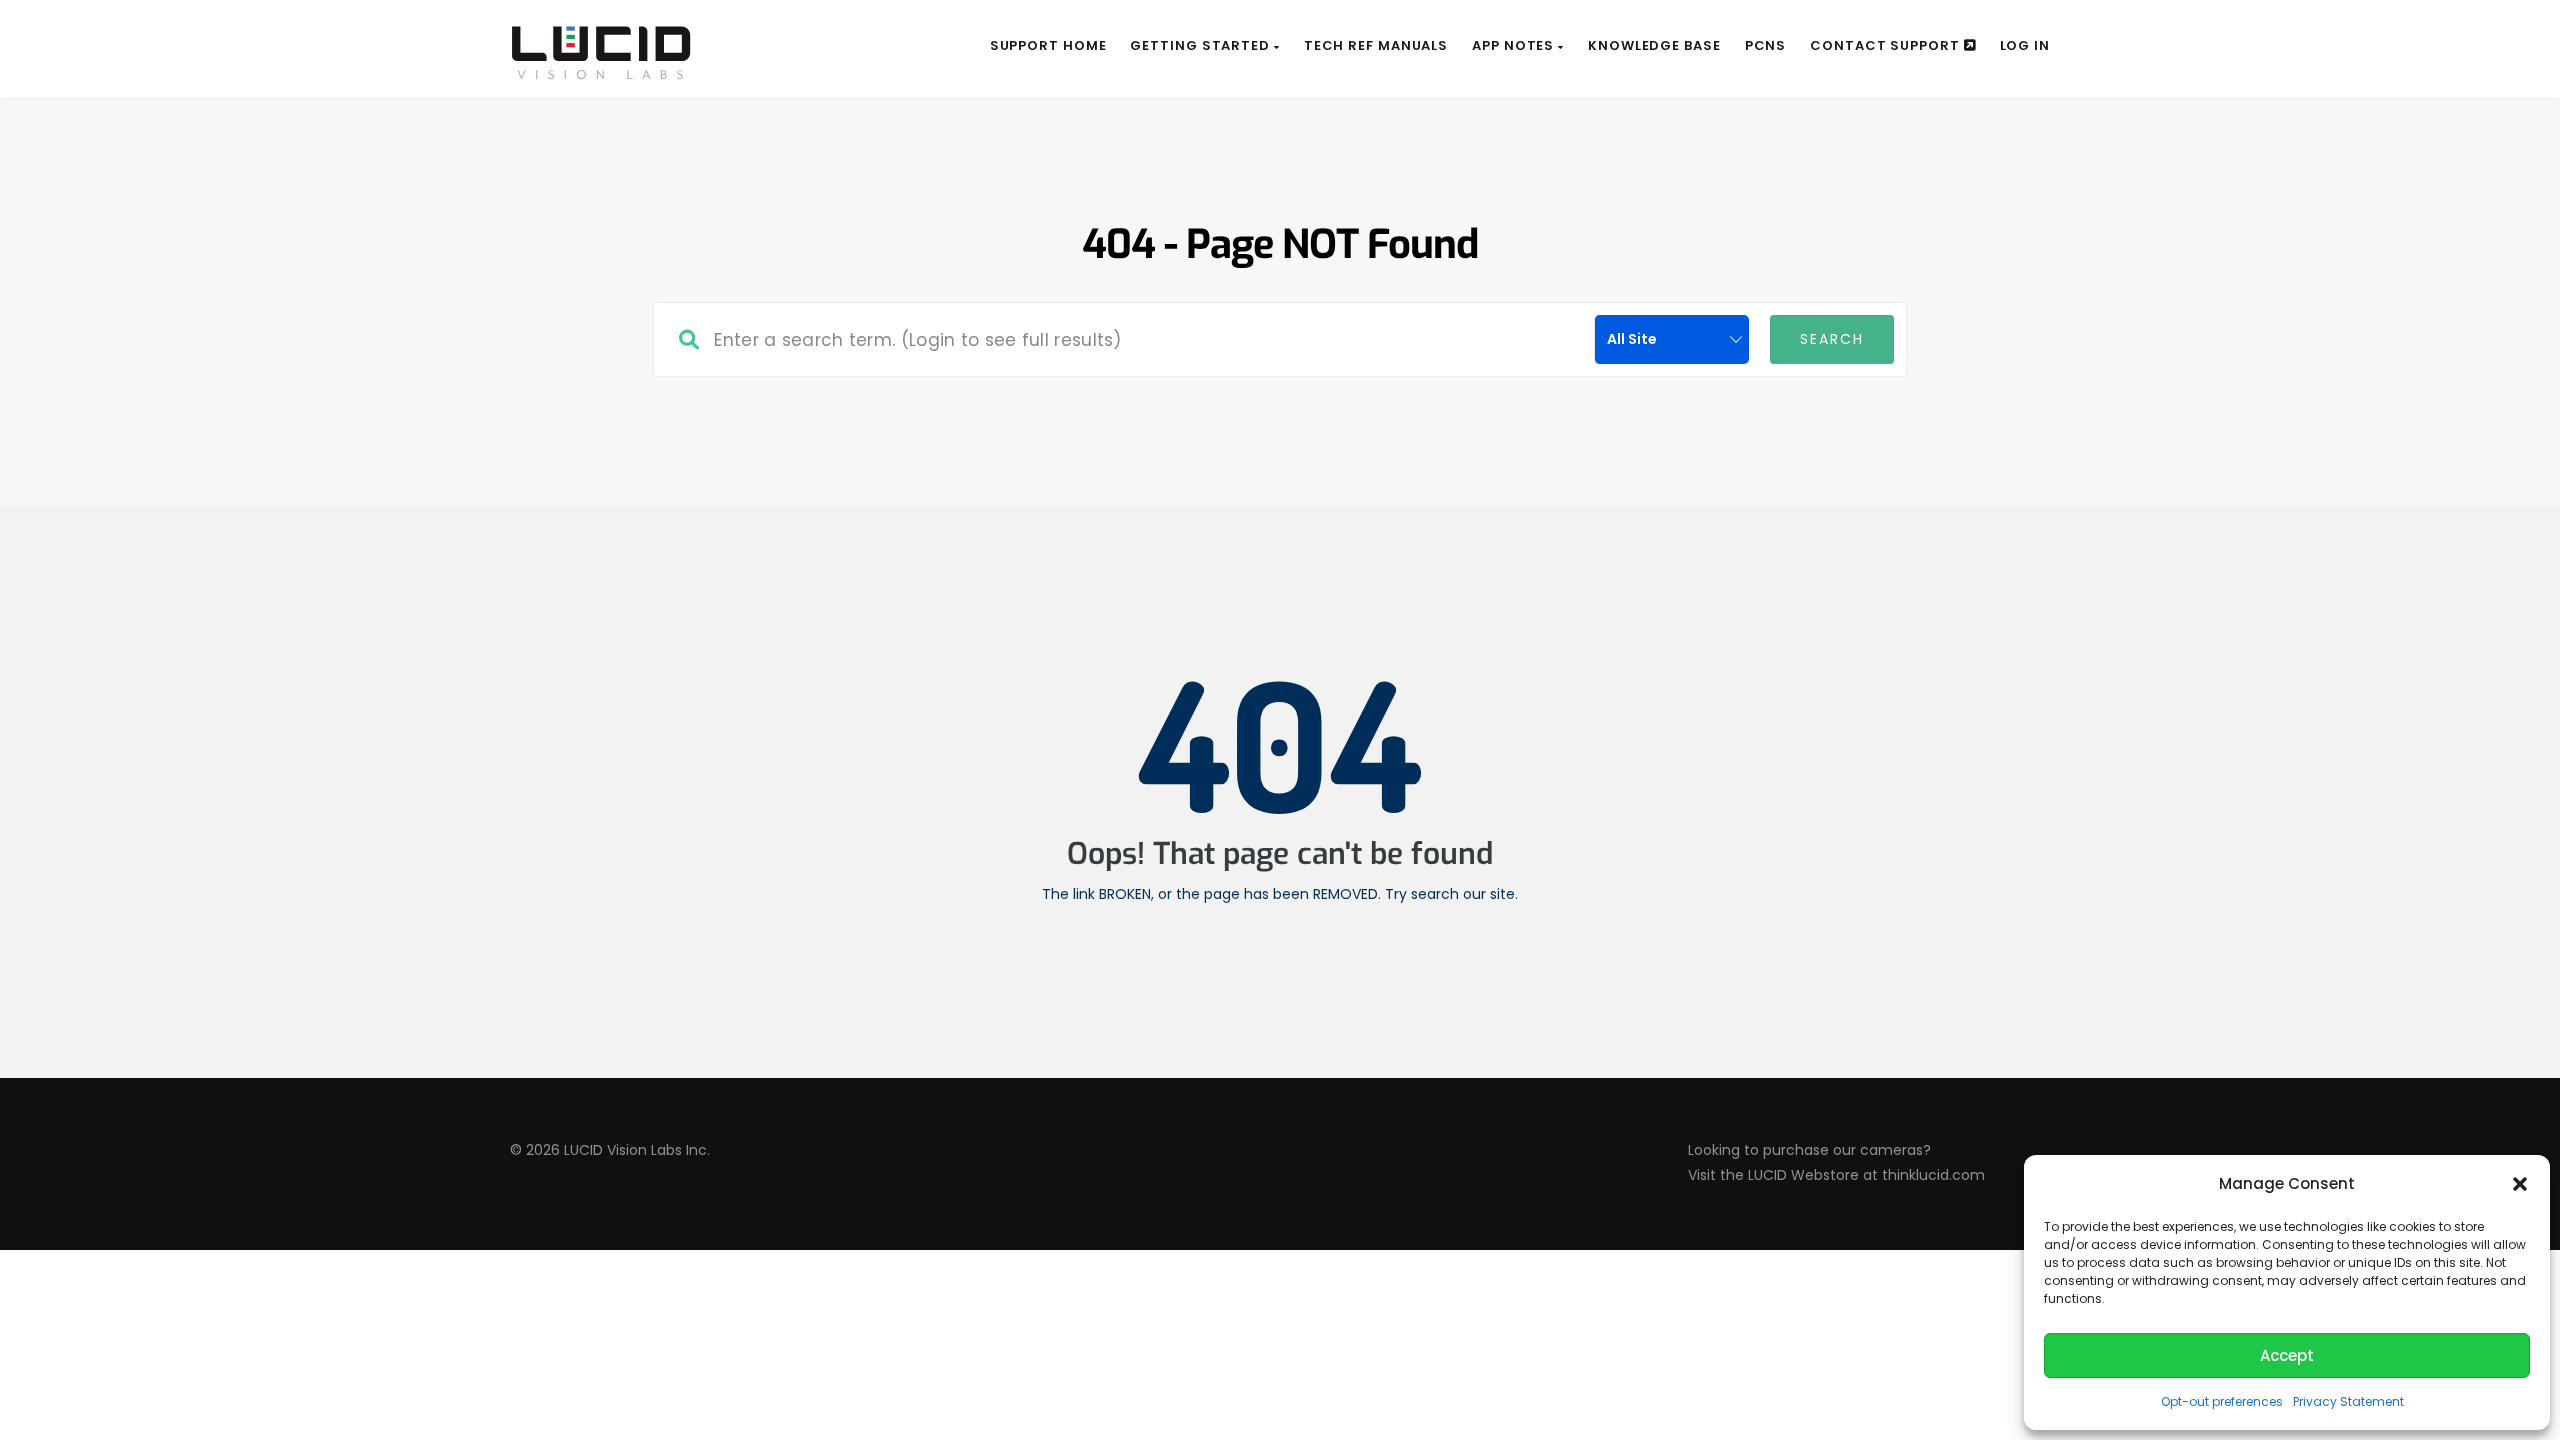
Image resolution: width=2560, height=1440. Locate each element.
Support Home (1048, 45)
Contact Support (1886, 45)
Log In (2025, 45)
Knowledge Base (1654, 45)
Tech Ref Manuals (1376, 45)
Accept (2287, 1355)
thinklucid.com (1933, 1175)
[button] (2520, 1184)
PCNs (1766, 45)
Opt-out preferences (2222, 1401)
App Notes (1515, 45)
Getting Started (1201, 45)
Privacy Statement (2348, 1401)
